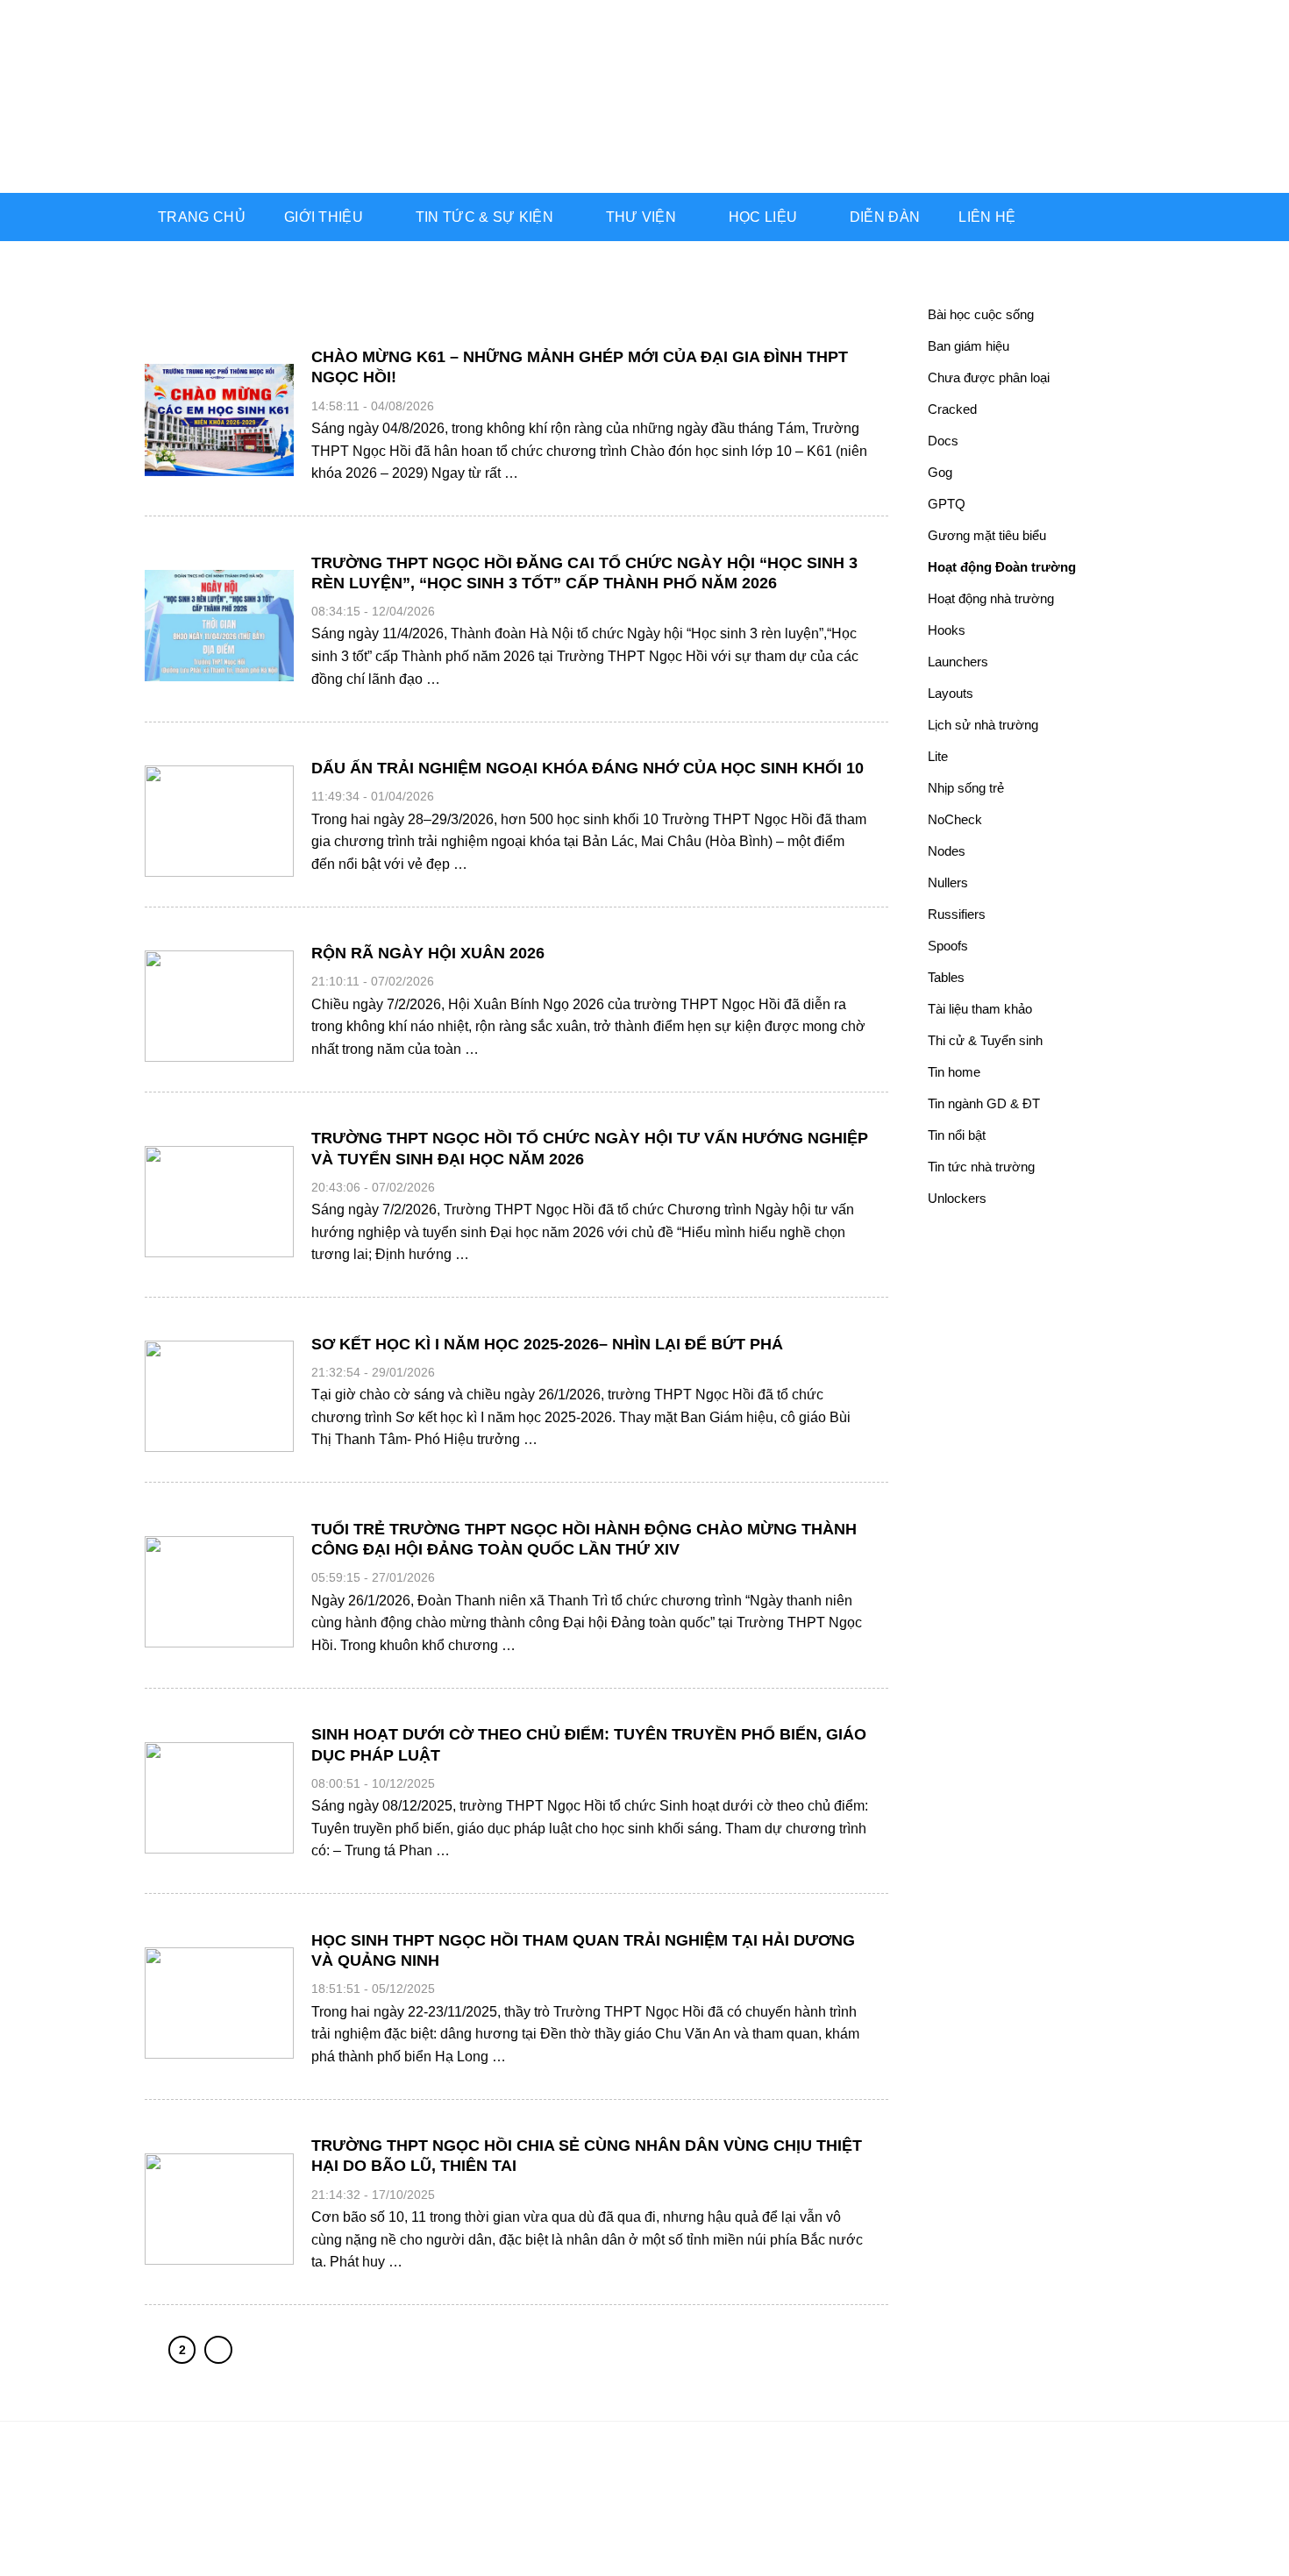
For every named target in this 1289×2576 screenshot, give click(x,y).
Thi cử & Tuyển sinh (985, 1040)
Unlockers (957, 1198)
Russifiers (957, 914)
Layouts (951, 693)
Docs (943, 441)
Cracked (952, 409)
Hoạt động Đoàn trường (1002, 567)
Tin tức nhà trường (981, 1167)
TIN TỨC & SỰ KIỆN (484, 217)
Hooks (947, 630)
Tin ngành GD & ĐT (984, 1103)
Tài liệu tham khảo (980, 1009)
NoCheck (955, 819)
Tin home (954, 1072)
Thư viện (641, 217)
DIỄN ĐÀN (885, 217)
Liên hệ (987, 217)
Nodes (947, 851)
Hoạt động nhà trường (991, 598)
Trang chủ (202, 217)
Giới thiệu (324, 217)
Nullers (948, 882)
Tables (946, 977)
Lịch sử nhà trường (983, 725)
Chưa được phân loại (989, 377)
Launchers (958, 662)
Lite (938, 756)
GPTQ (947, 504)
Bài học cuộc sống (981, 314)
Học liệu (763, 217)
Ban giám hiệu (969, 346)
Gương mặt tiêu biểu (987, 535)
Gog (940, 472)
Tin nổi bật (957, 1135)
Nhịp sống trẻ (966, 788)
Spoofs (948, 946)
